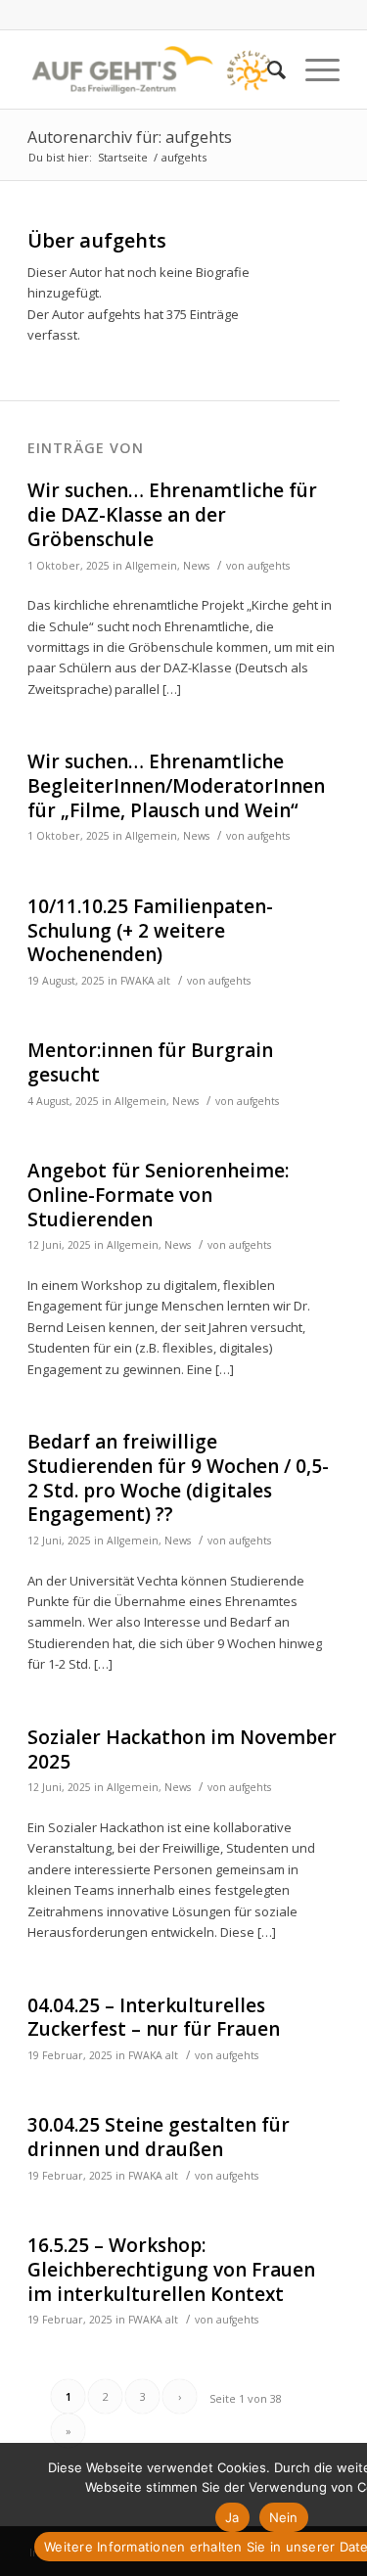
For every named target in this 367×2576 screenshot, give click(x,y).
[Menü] (313, 69)
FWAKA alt (145, 981)
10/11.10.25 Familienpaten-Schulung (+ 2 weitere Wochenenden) (150, 930)
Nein (284, 2517)
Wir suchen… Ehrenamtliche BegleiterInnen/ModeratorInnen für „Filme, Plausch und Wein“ (176, 785)
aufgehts (269, 566)
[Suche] (267, 69)
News (196, 566)
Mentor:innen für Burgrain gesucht (150, 1062)
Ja (232, 2517)
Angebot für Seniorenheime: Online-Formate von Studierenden (158, 1195)
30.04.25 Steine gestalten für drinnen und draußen (159, 2137)
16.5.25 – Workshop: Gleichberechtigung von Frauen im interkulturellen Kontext (171, 2269)
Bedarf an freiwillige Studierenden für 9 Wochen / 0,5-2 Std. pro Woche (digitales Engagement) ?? (178, 1478)
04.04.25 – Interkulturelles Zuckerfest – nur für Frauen (154, 2018)
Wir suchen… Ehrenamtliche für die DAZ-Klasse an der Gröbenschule (172, 514)
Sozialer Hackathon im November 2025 (182, 1749)
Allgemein (151, 566)
